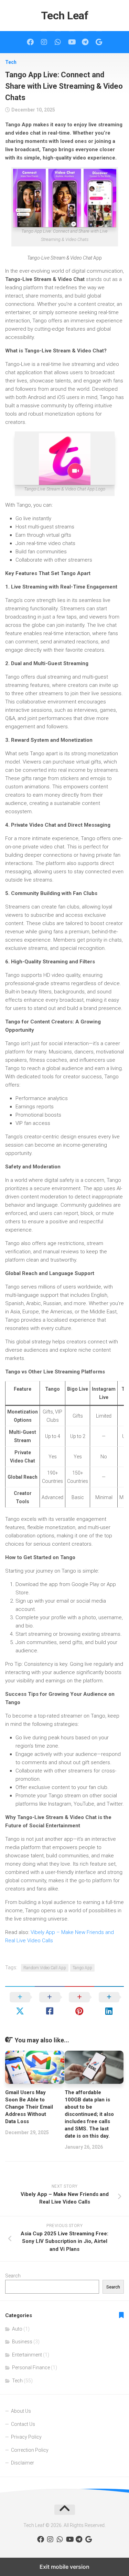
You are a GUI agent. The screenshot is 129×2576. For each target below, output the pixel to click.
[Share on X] (20, 2004)
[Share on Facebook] (50, 2004)
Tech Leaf (65, 16)
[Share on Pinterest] (79, 2004)
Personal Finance (31, 2368)
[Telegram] (85, 42)
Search (13, 2276)
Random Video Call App (45, 1968)
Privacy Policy (26, 2437)
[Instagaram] (44, 42)
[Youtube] (72, 42)
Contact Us (23, 2424)
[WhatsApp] (58, 42)
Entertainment (27, 2355)
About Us (21, 2411)
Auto (17, 2329)
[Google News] (99, 42)
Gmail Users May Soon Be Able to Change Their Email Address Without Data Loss (29, 2107)
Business (22, 2342)
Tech (11, 62)
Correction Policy (30, 2450)
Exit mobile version (64, 2567)
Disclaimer (23, 2463)
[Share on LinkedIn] (109, 2004)
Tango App (82, 1968)
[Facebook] (30, 42)
